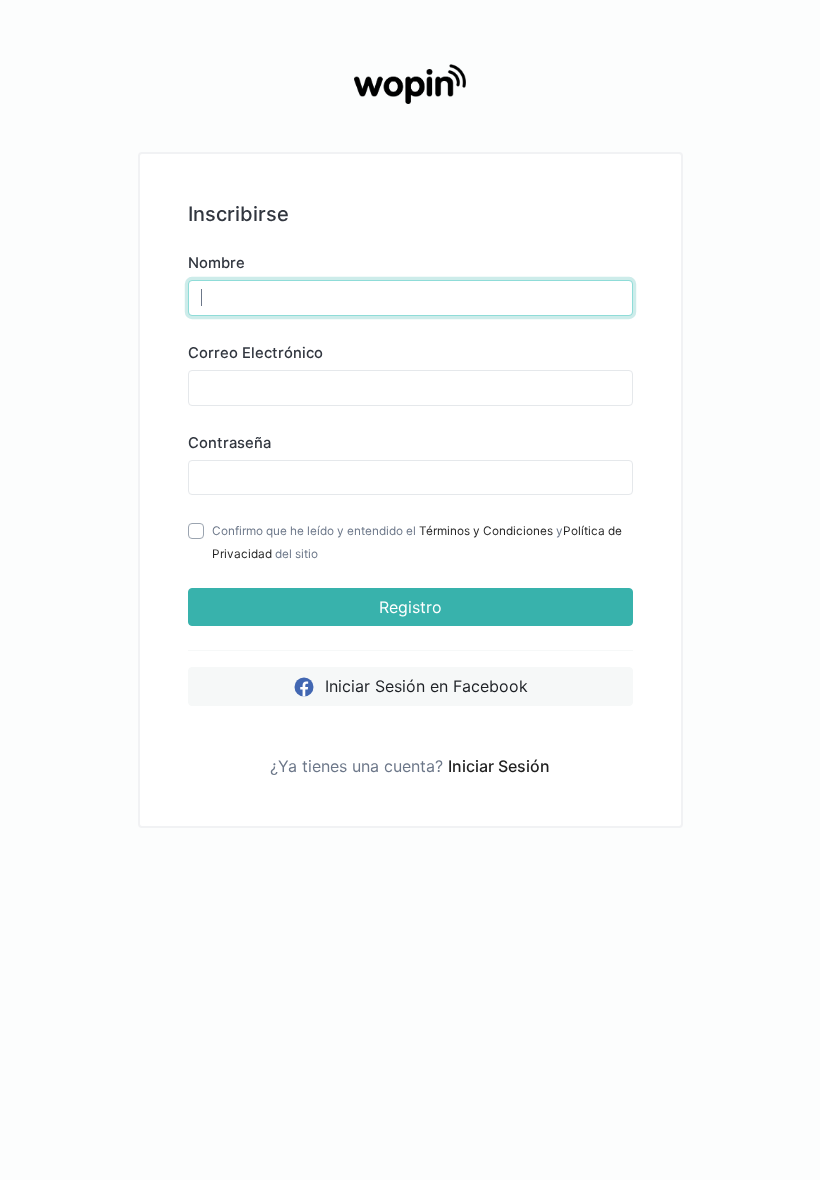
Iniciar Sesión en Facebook (424, 686)
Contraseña (229, 443)
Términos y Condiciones (486, 531)
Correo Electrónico (255, 353)
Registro (410, 607)
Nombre (216, 263)
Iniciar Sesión (499, 766)
